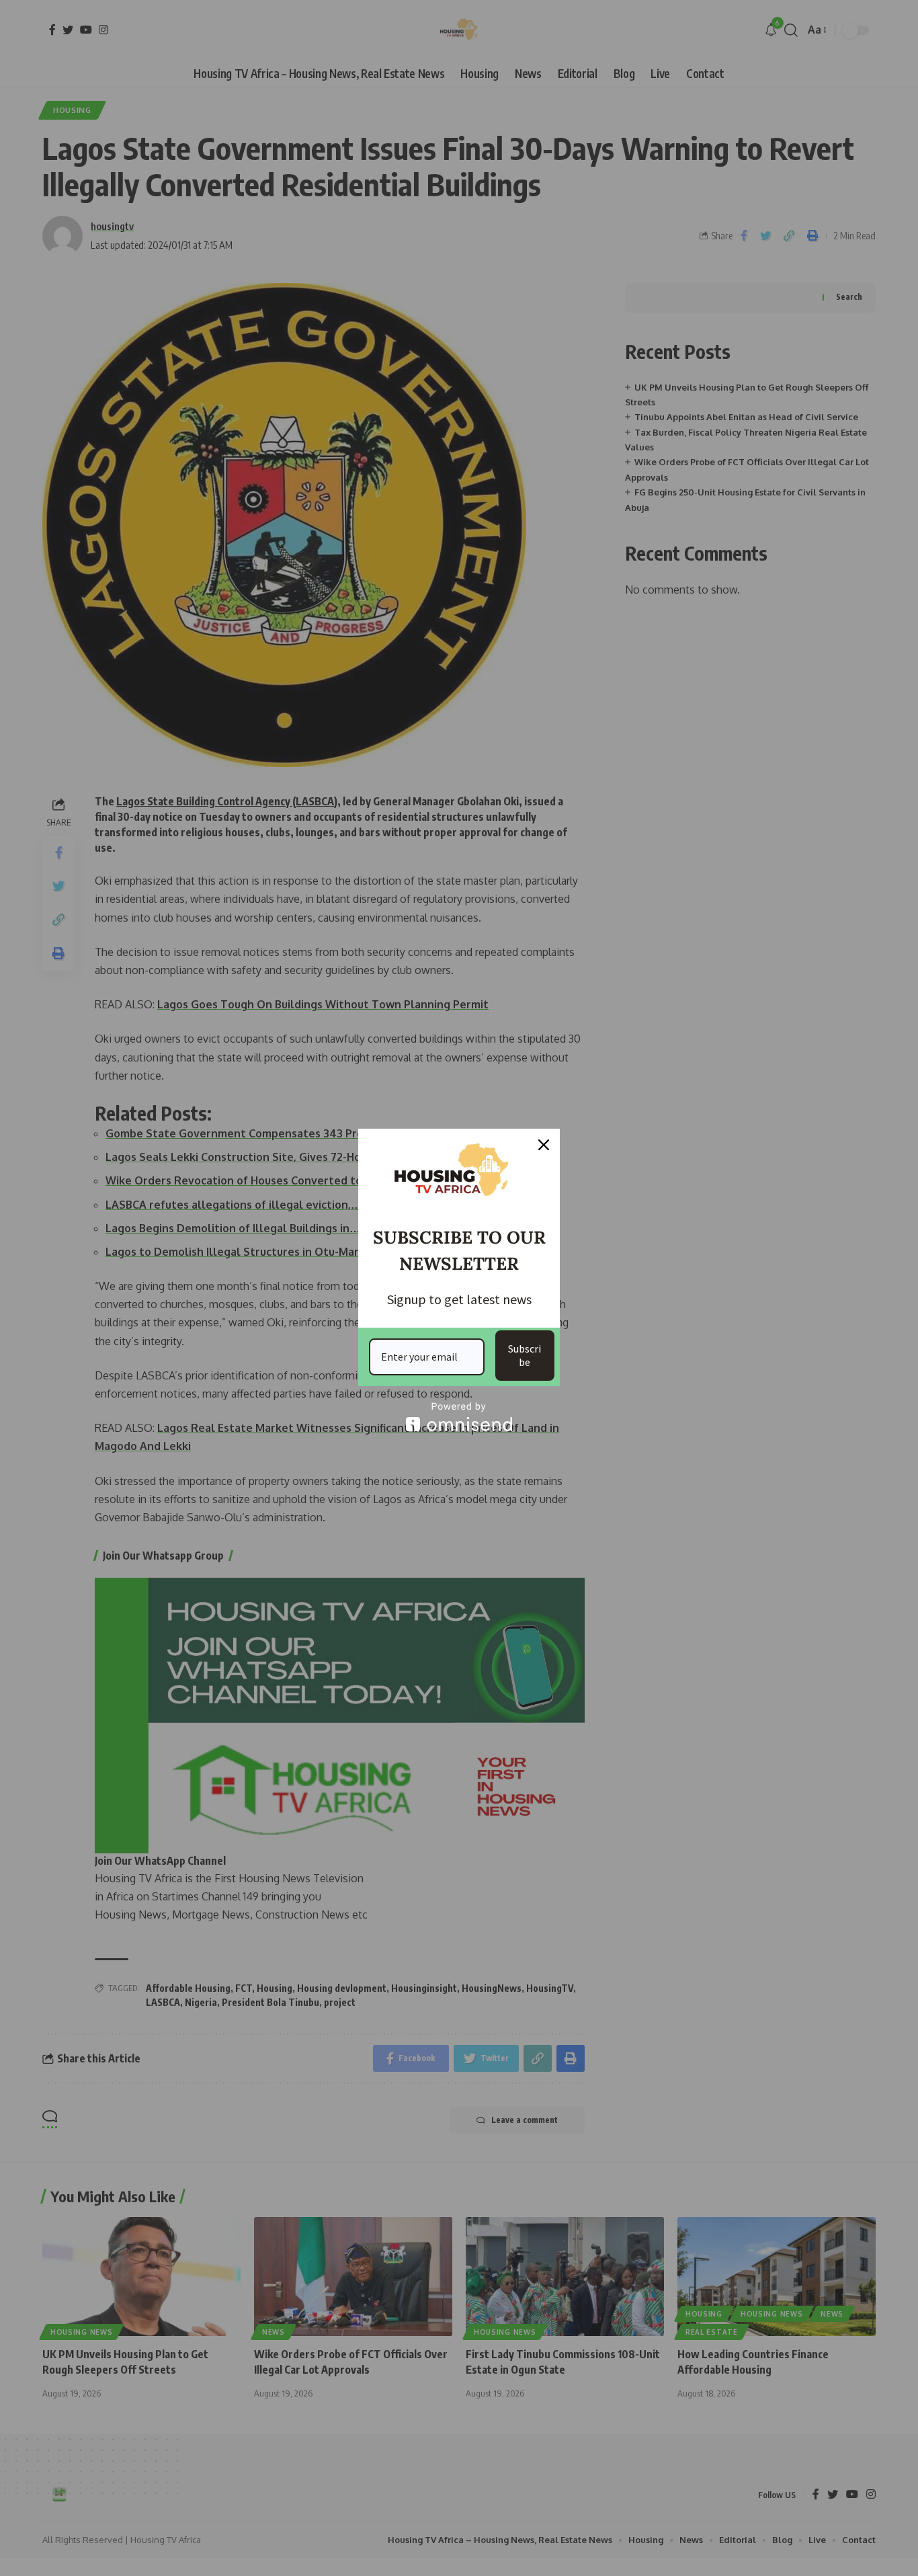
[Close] (544, 1145)
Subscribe (525, 1355)
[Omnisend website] (459, 1417)
